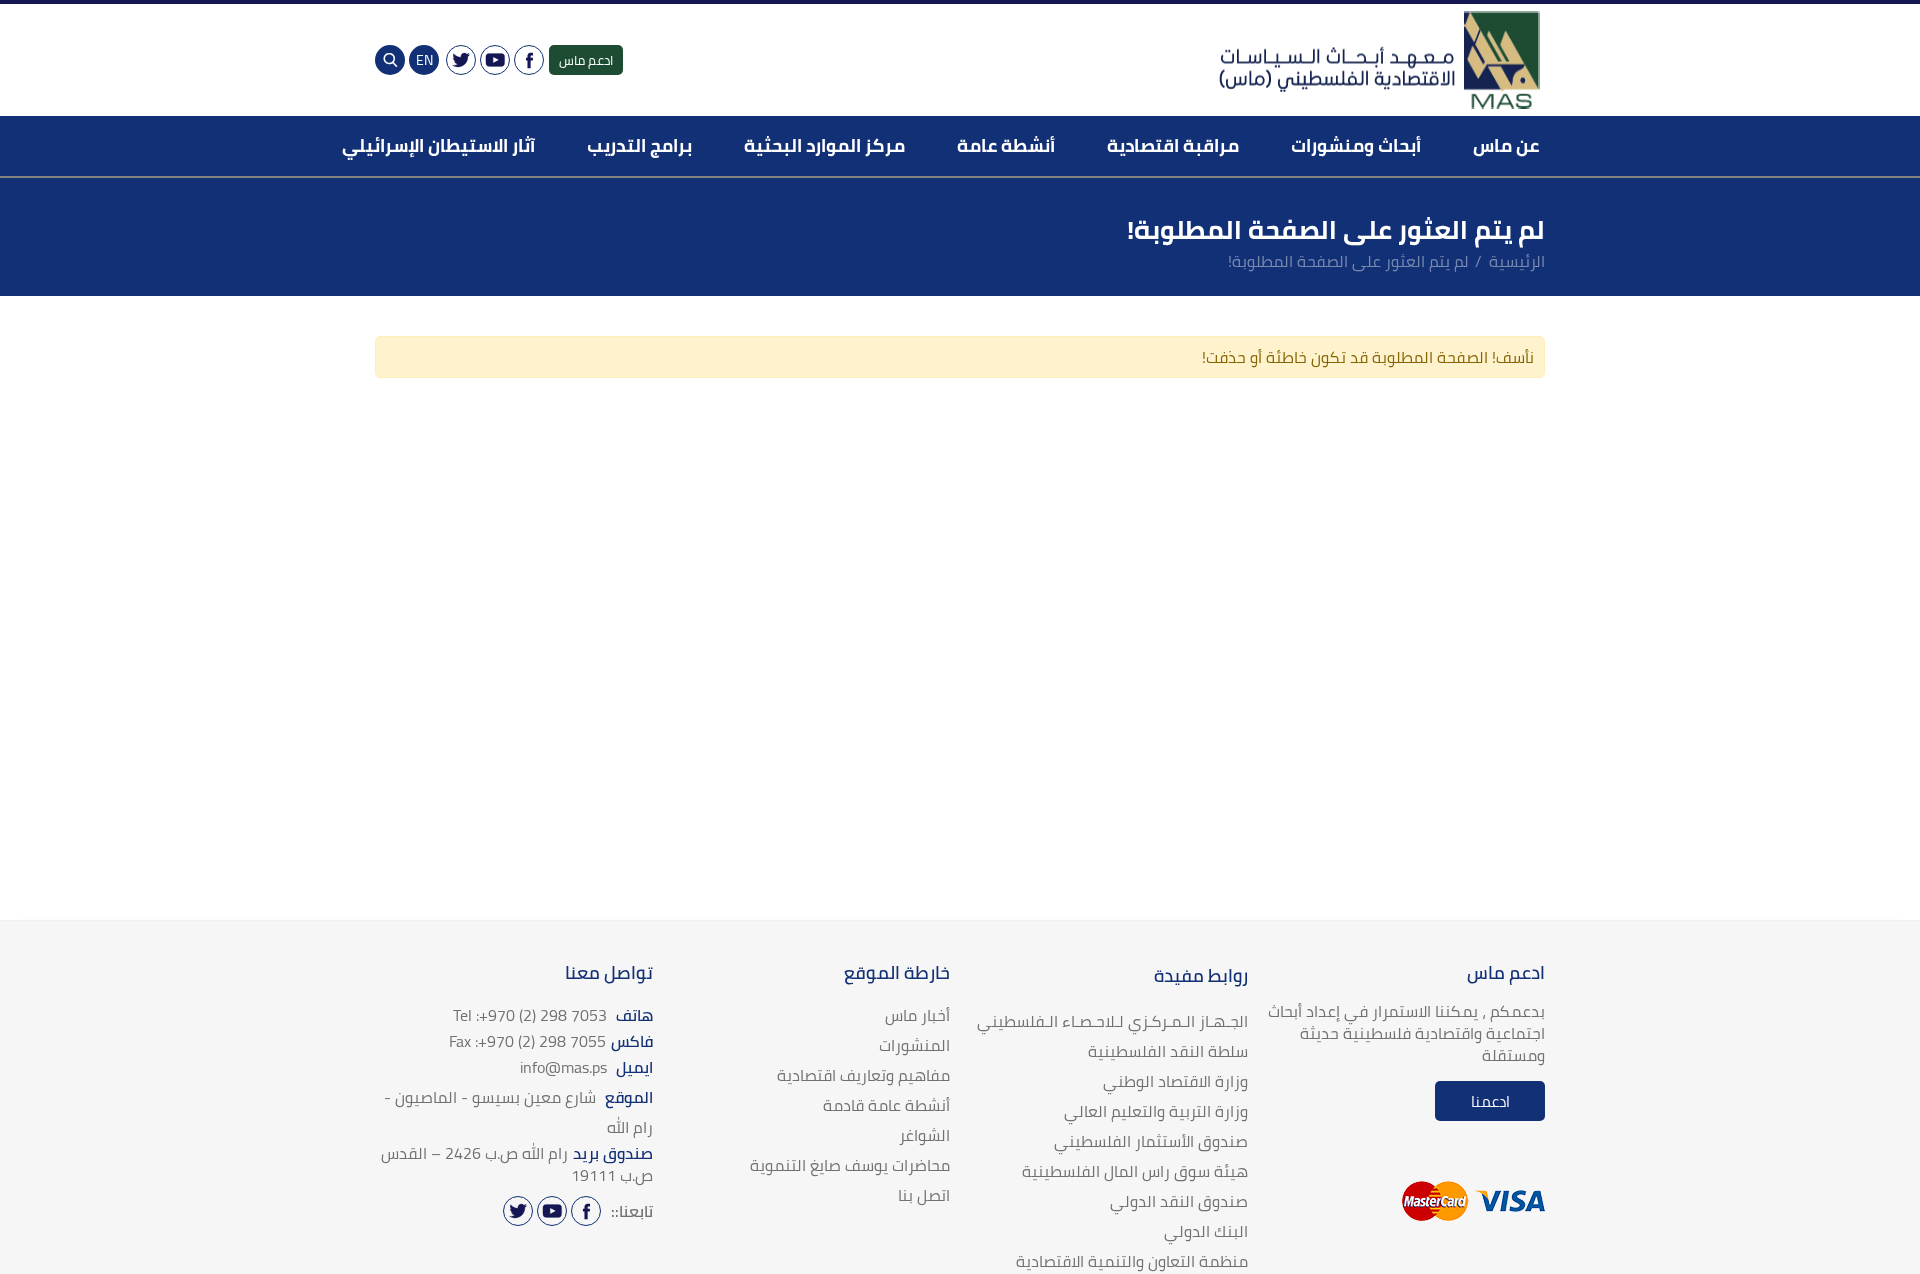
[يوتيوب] (495, 60)
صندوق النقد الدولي (1179, 1201)
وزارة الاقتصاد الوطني (1175, 1081)
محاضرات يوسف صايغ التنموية (850, 1165)
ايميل (586, 1067)
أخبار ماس (917, 1015)
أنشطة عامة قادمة (886, 1105)
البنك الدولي (1206, 1231)
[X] (461, 60)
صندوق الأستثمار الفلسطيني (1151, 1141)
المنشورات (914, 1045)
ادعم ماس (586, 60)
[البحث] (390, 60)
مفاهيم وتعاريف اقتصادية (863, 1075)
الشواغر (924, 1135)
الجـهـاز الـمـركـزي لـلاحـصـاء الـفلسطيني (1112, 1021)
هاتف (553, 1015)
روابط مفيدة (1201, 975)
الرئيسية (1517, 261)
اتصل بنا (924, 1195)
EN (424, 60)
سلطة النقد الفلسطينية (1168, 1051)
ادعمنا (1490, 1101)
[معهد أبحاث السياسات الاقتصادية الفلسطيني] (1378, 60)
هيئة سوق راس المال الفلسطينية (1135, 1171)
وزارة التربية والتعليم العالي (1156, 1111)
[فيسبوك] (529, 60)
